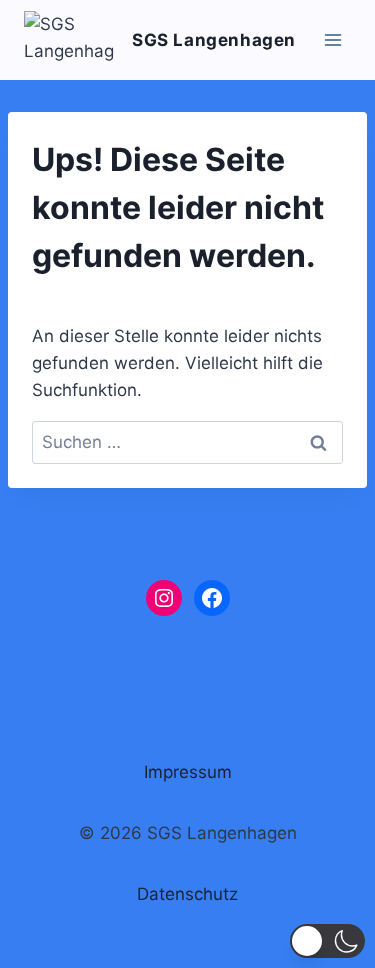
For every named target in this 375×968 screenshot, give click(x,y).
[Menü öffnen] (332, 39)
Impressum (188, 772)
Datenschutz (187, 894)
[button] (327, 941)
